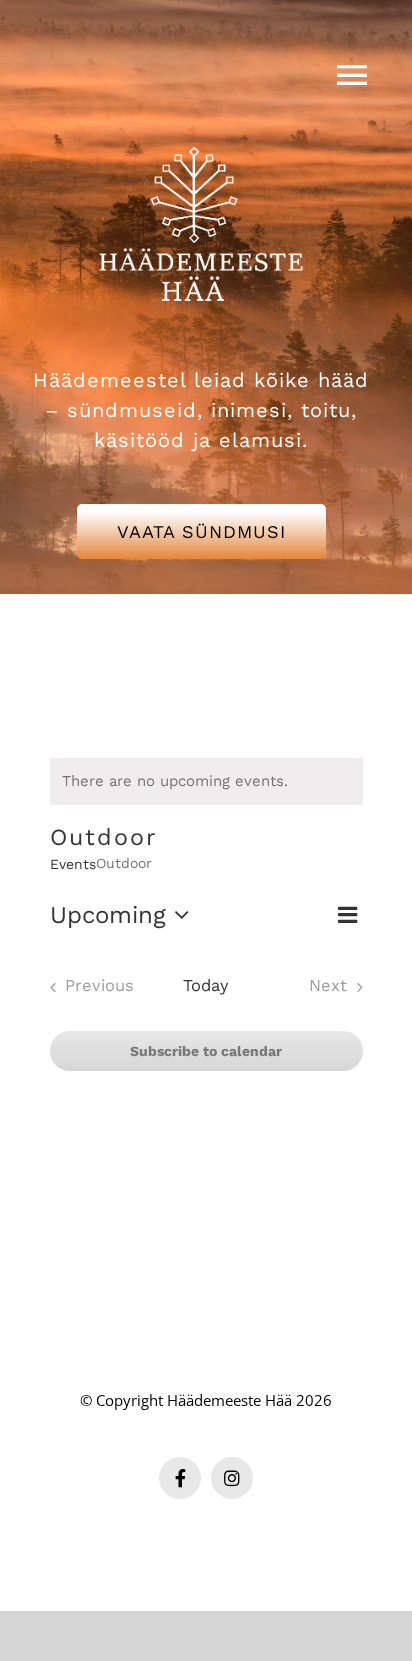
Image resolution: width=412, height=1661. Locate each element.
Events (73, 864)
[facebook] (180, 1478)
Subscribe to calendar (206, 1051)
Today (206, 985)
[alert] (206, 781)
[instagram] (232, 1478)
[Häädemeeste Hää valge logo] (201, 122)
